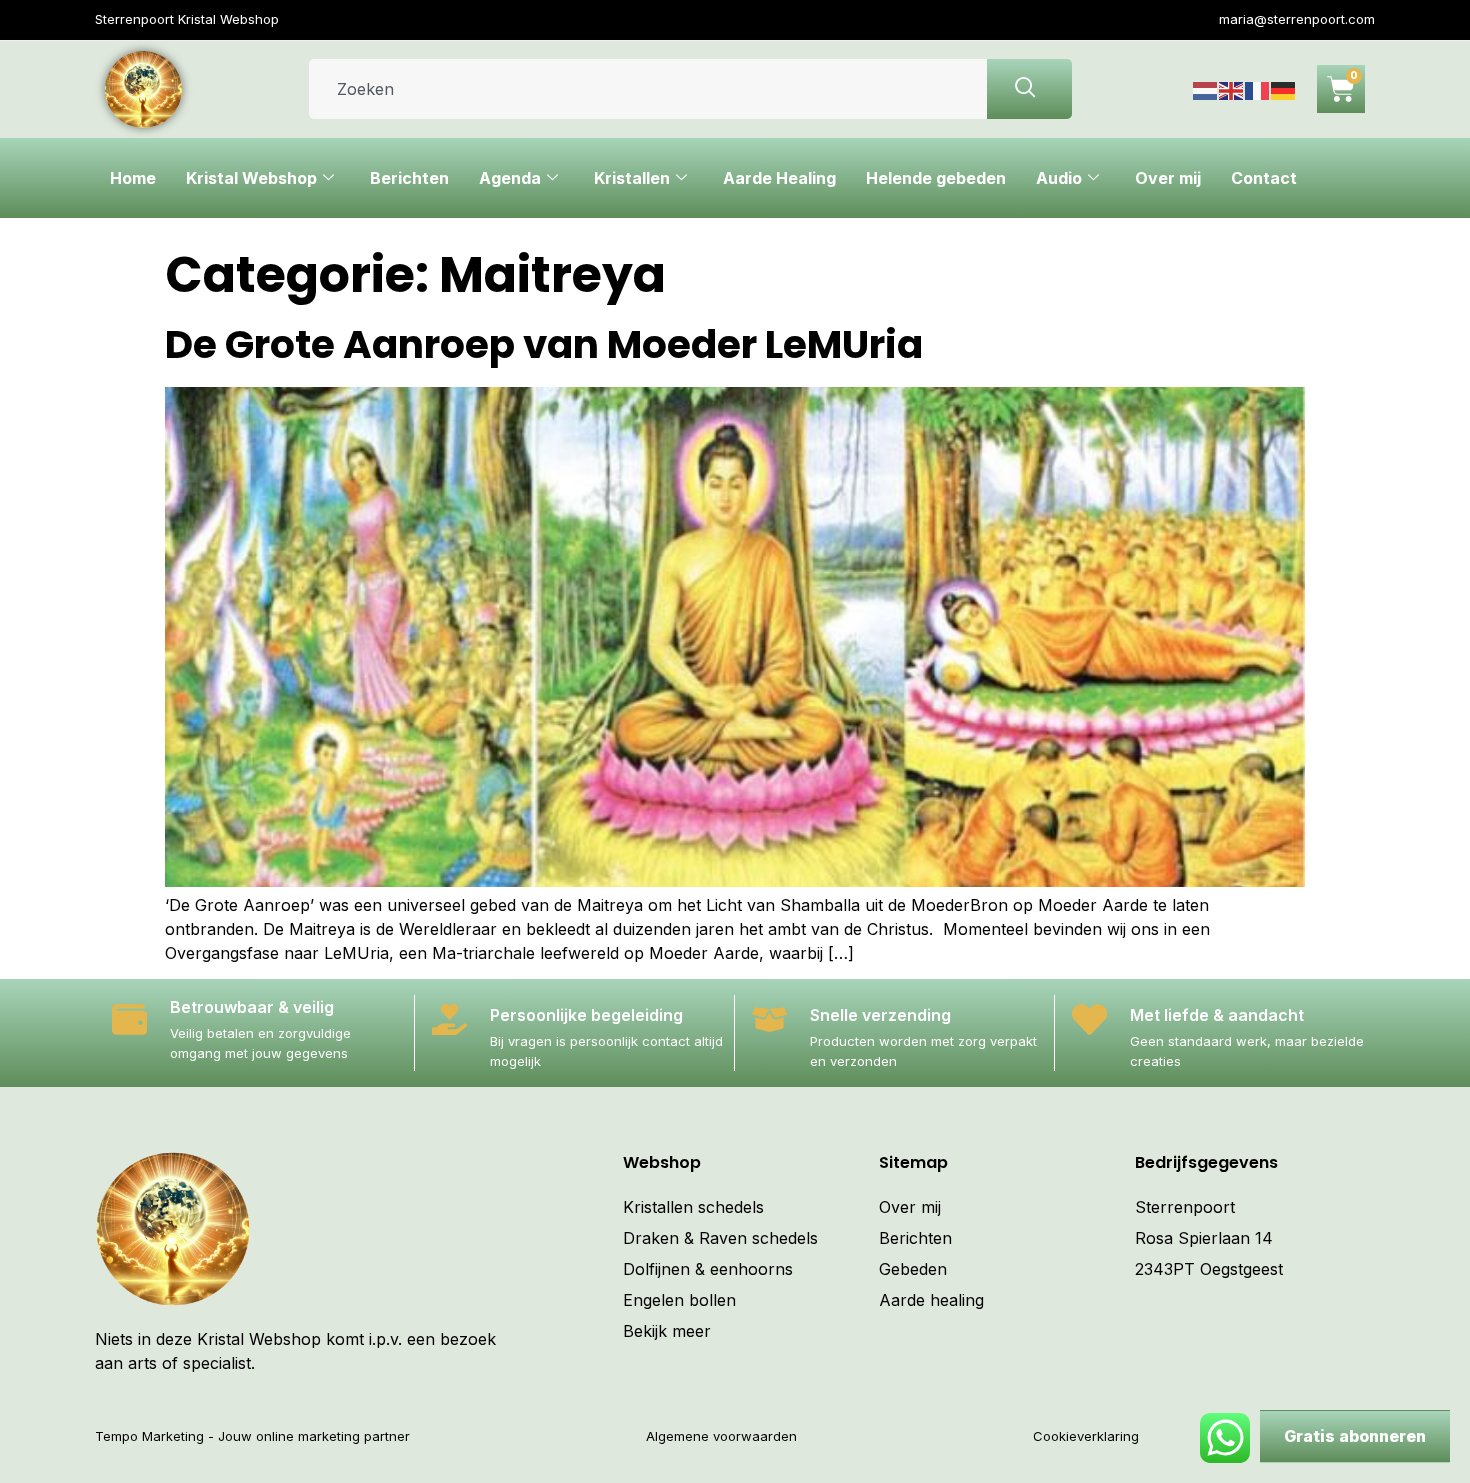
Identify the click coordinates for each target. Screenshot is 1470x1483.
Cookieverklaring (1086, 1436)
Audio (1059, 178)
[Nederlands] (1206, 89)
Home (133, 178)
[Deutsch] (1284, 89)
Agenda (510, 178)
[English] (1232, 89)
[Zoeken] (1029, 89)
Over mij (1168, 178)
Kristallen (632, 178)
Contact (1264, 178)
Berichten (409, 178)
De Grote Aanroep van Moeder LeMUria (544, 344)
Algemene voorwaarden (721, 1436)
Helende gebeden (936, 178)
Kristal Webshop (251, 178)
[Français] (1258, 89)
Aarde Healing (779, 178)
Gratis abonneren (1355, 1436)
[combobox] (648, 89)
